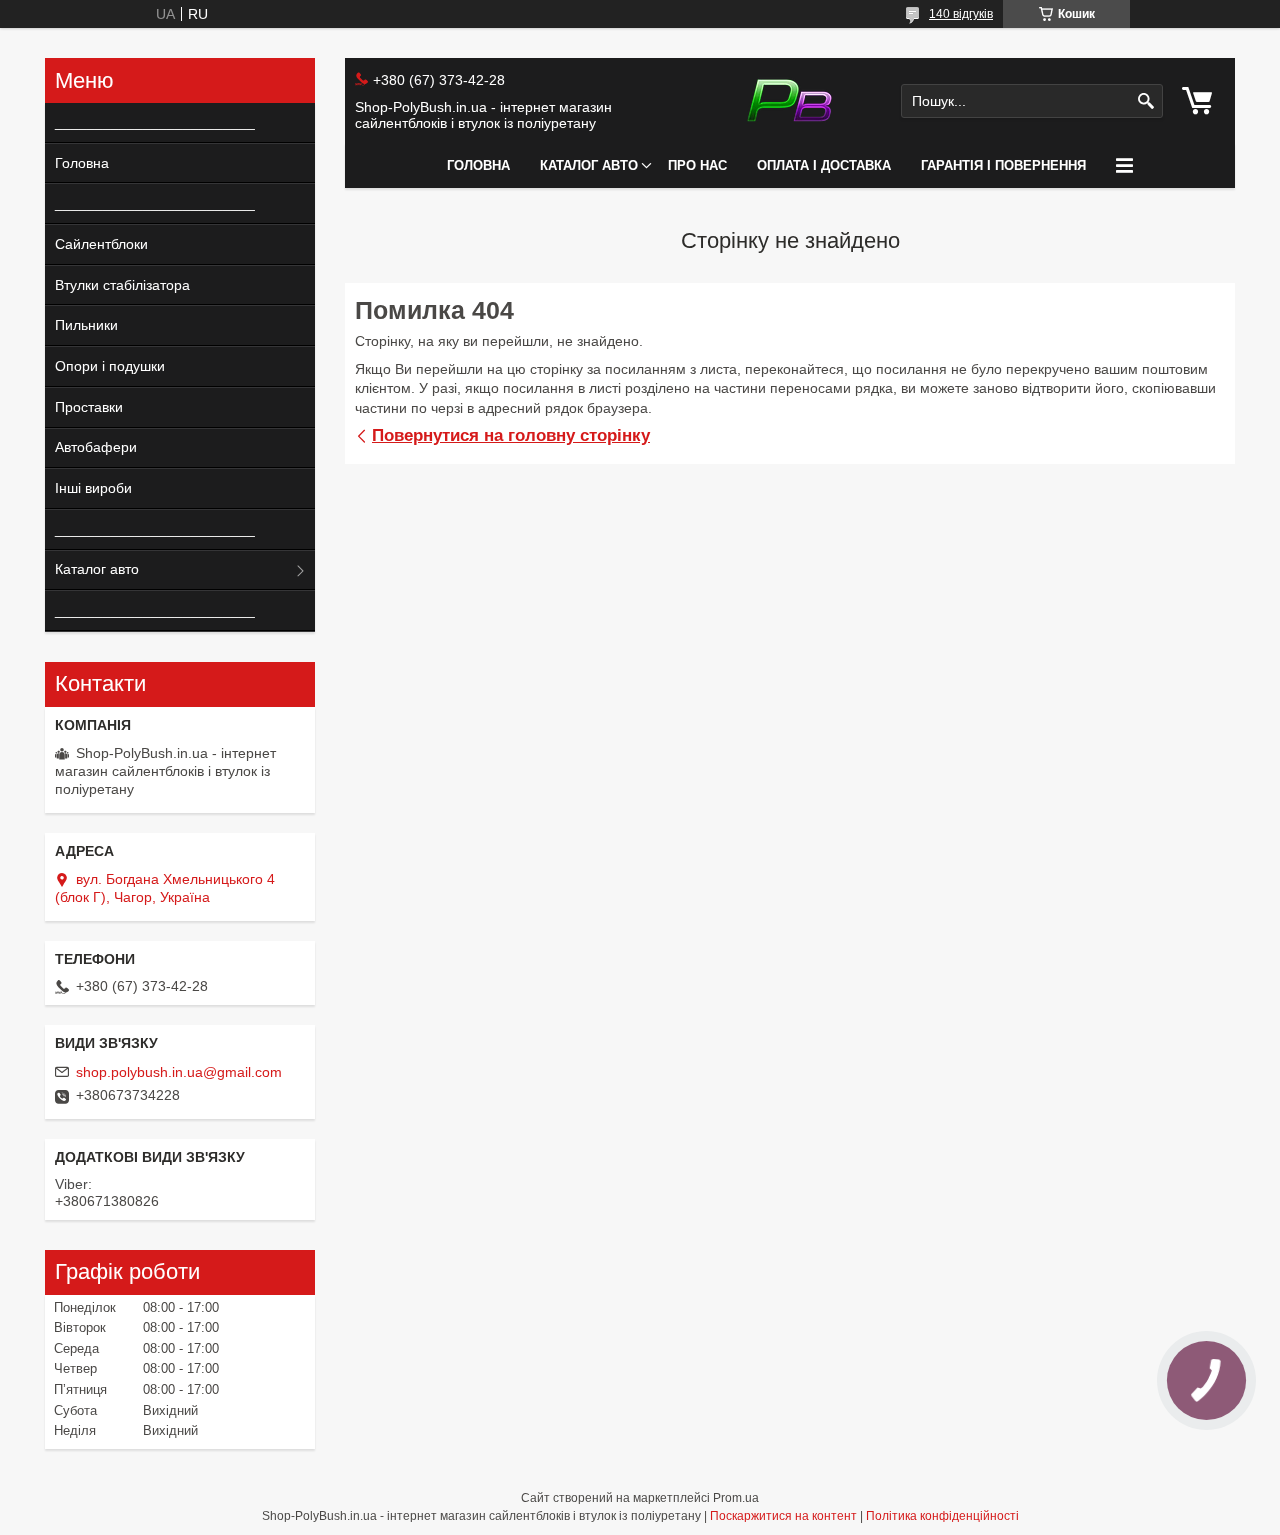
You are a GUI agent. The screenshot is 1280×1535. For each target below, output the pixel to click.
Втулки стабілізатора (122, 285)
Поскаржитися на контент (783, 1516)
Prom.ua (736, 1498)
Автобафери (96, 447)
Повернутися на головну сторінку (511, 435)
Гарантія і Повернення (1003, 165)
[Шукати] (1145, 101)
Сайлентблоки (101, 244)
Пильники (86, 325)
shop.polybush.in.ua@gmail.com (179, 1072)
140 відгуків (961, 14)
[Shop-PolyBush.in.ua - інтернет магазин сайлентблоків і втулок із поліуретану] (789, 101)
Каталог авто (589, 165)
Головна (478, 165)
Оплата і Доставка (824, 165)
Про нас (697, 165)
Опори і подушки (110, 366)
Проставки (89, 407)
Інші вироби (93, 488)
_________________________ (147, 122)
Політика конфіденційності (942, 1516)
